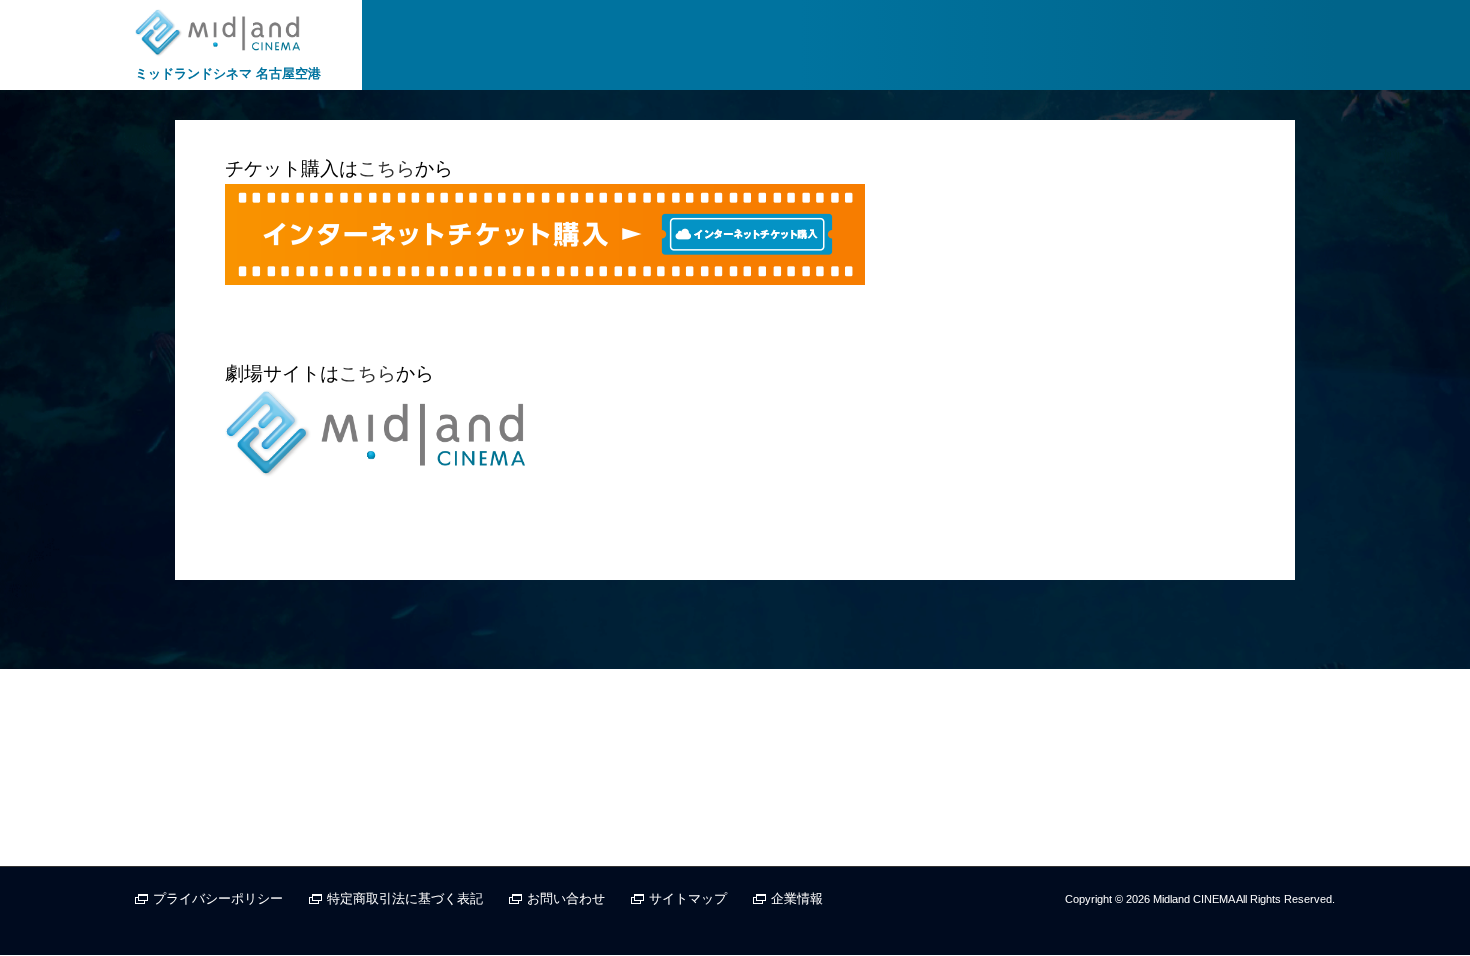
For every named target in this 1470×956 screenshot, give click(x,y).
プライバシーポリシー (218, 898)
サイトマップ (688, 898)
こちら (386, 168)
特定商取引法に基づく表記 (405, 898)
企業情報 (797, 898)
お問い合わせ (566, 898)
